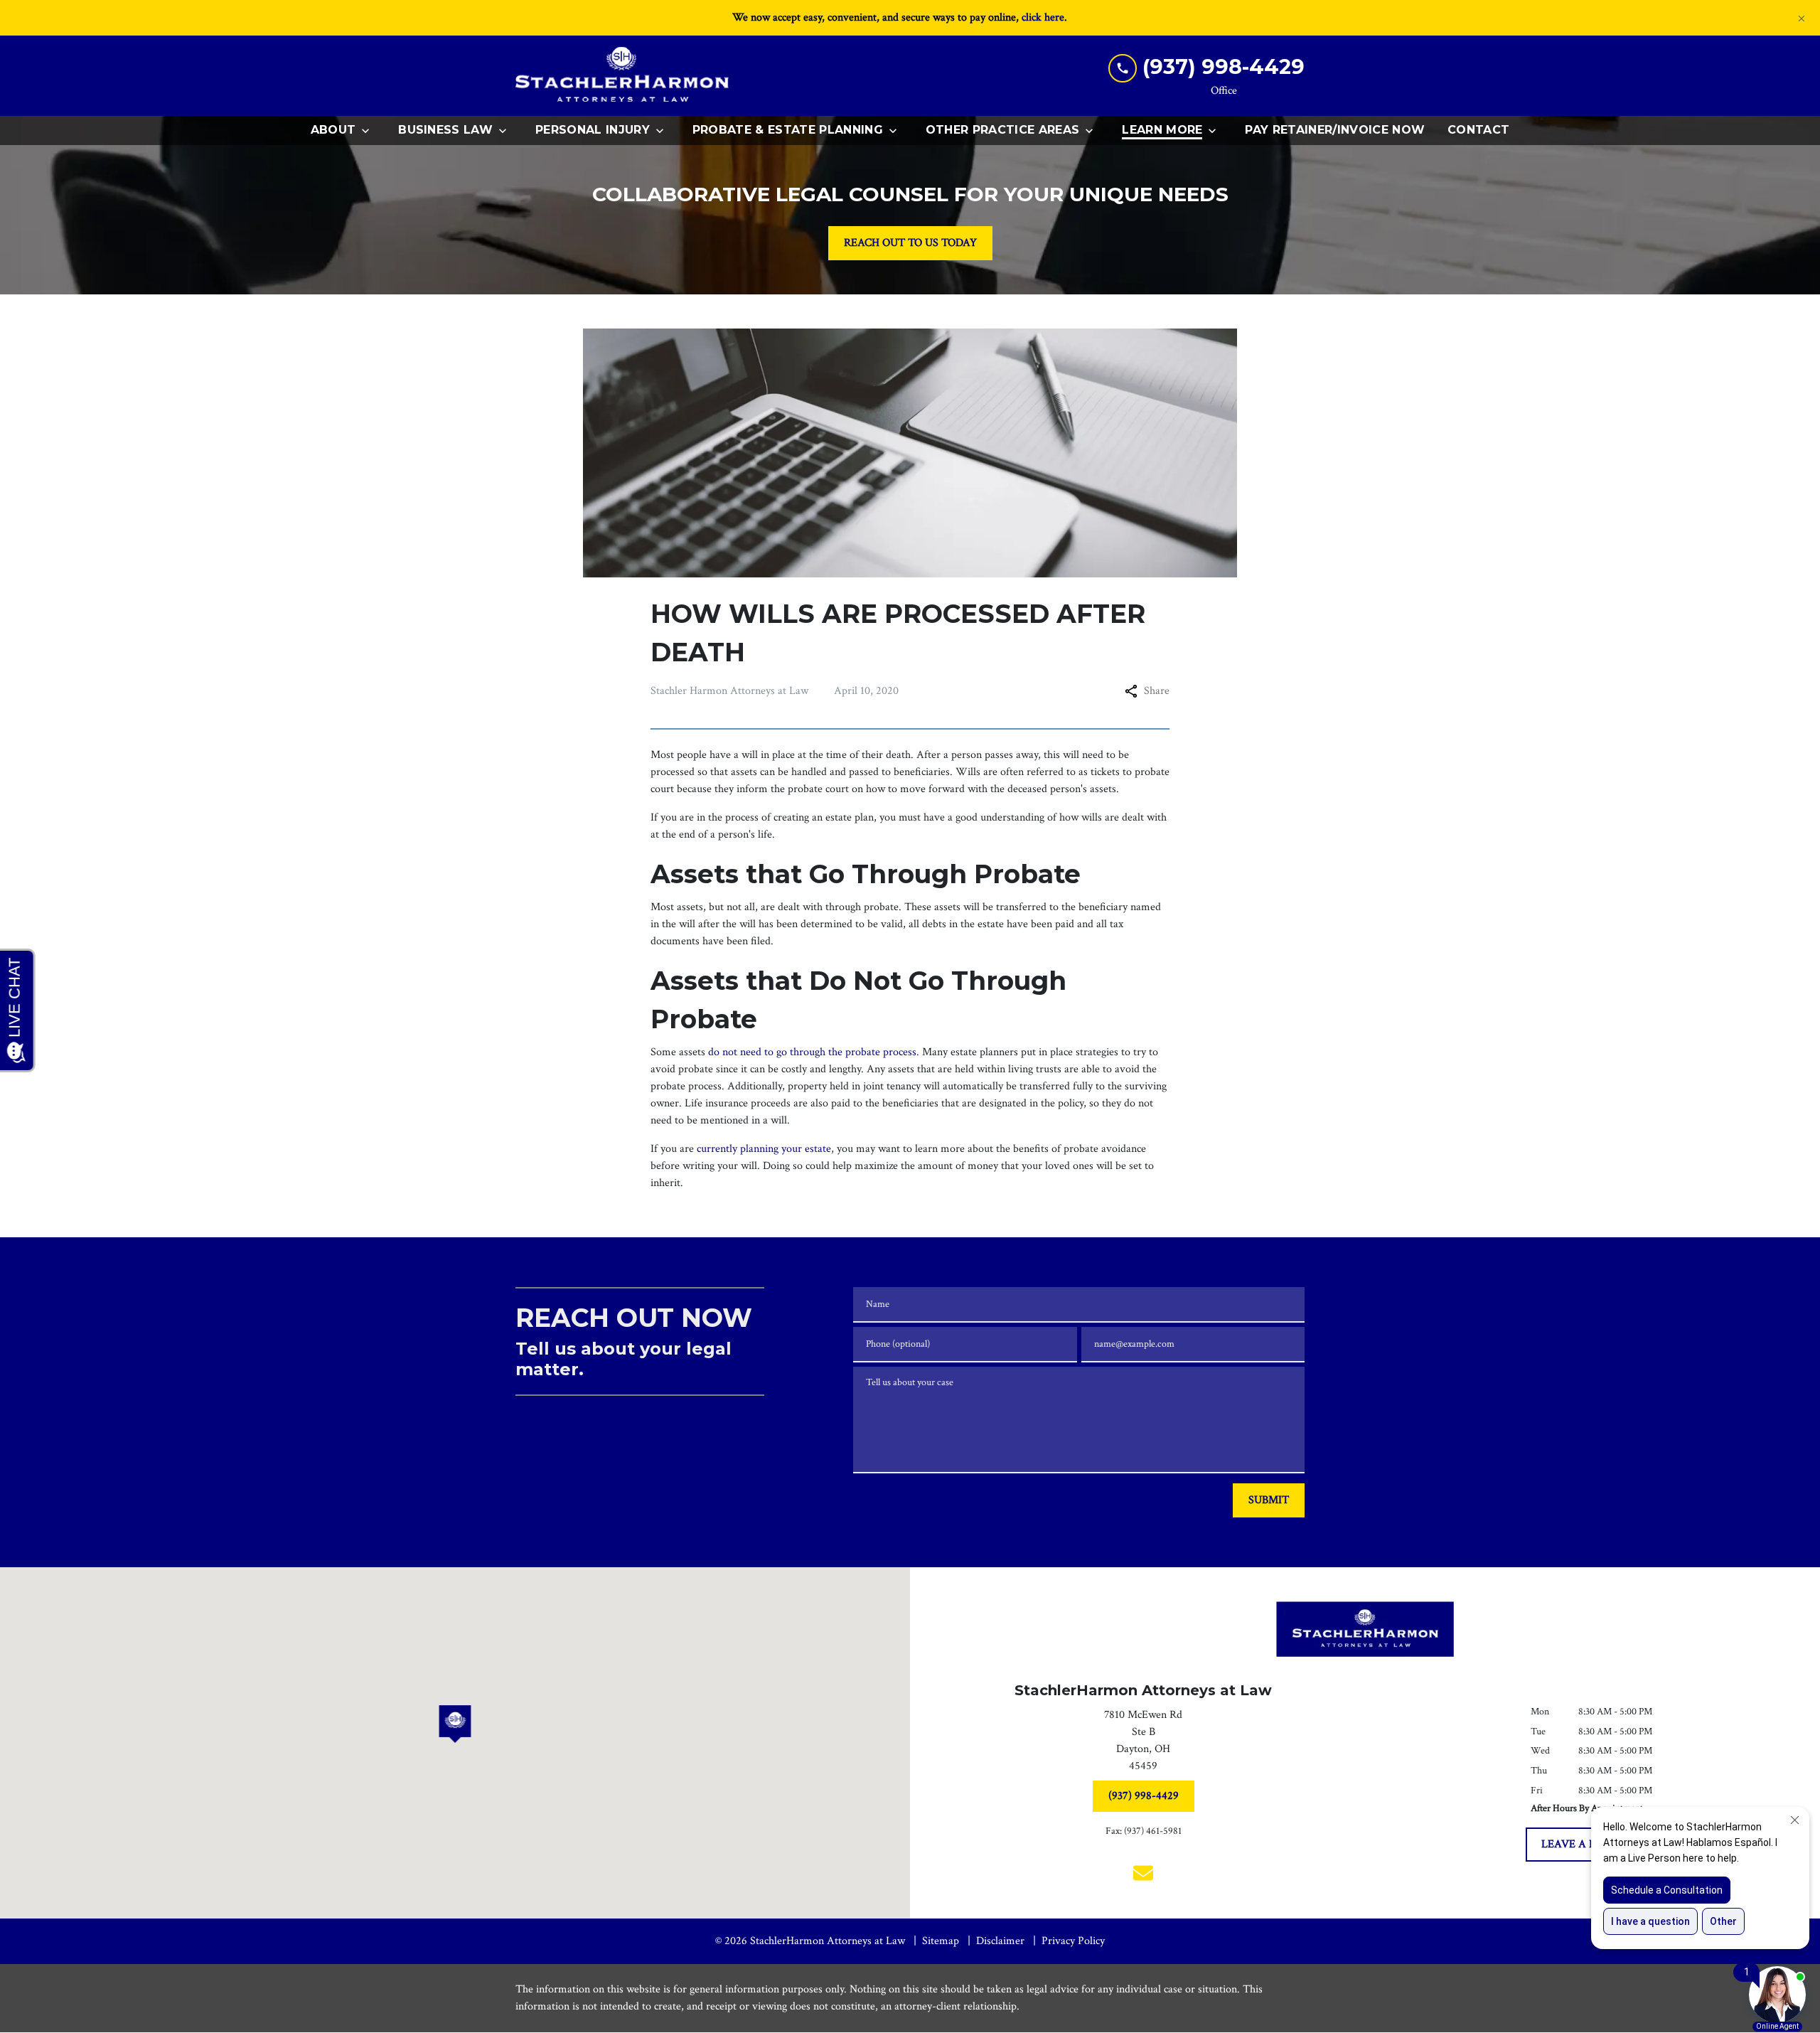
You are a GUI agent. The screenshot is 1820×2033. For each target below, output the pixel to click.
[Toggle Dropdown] (370, 131)
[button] (455, 1724)
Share (1157, 691)
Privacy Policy (1073, 1941)
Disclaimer (1000, 1941)
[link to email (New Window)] (1143, 1873)
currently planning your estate (764, 1149)
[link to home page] (622, 76)
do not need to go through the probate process (812, 1052)
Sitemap (941, 1941)
